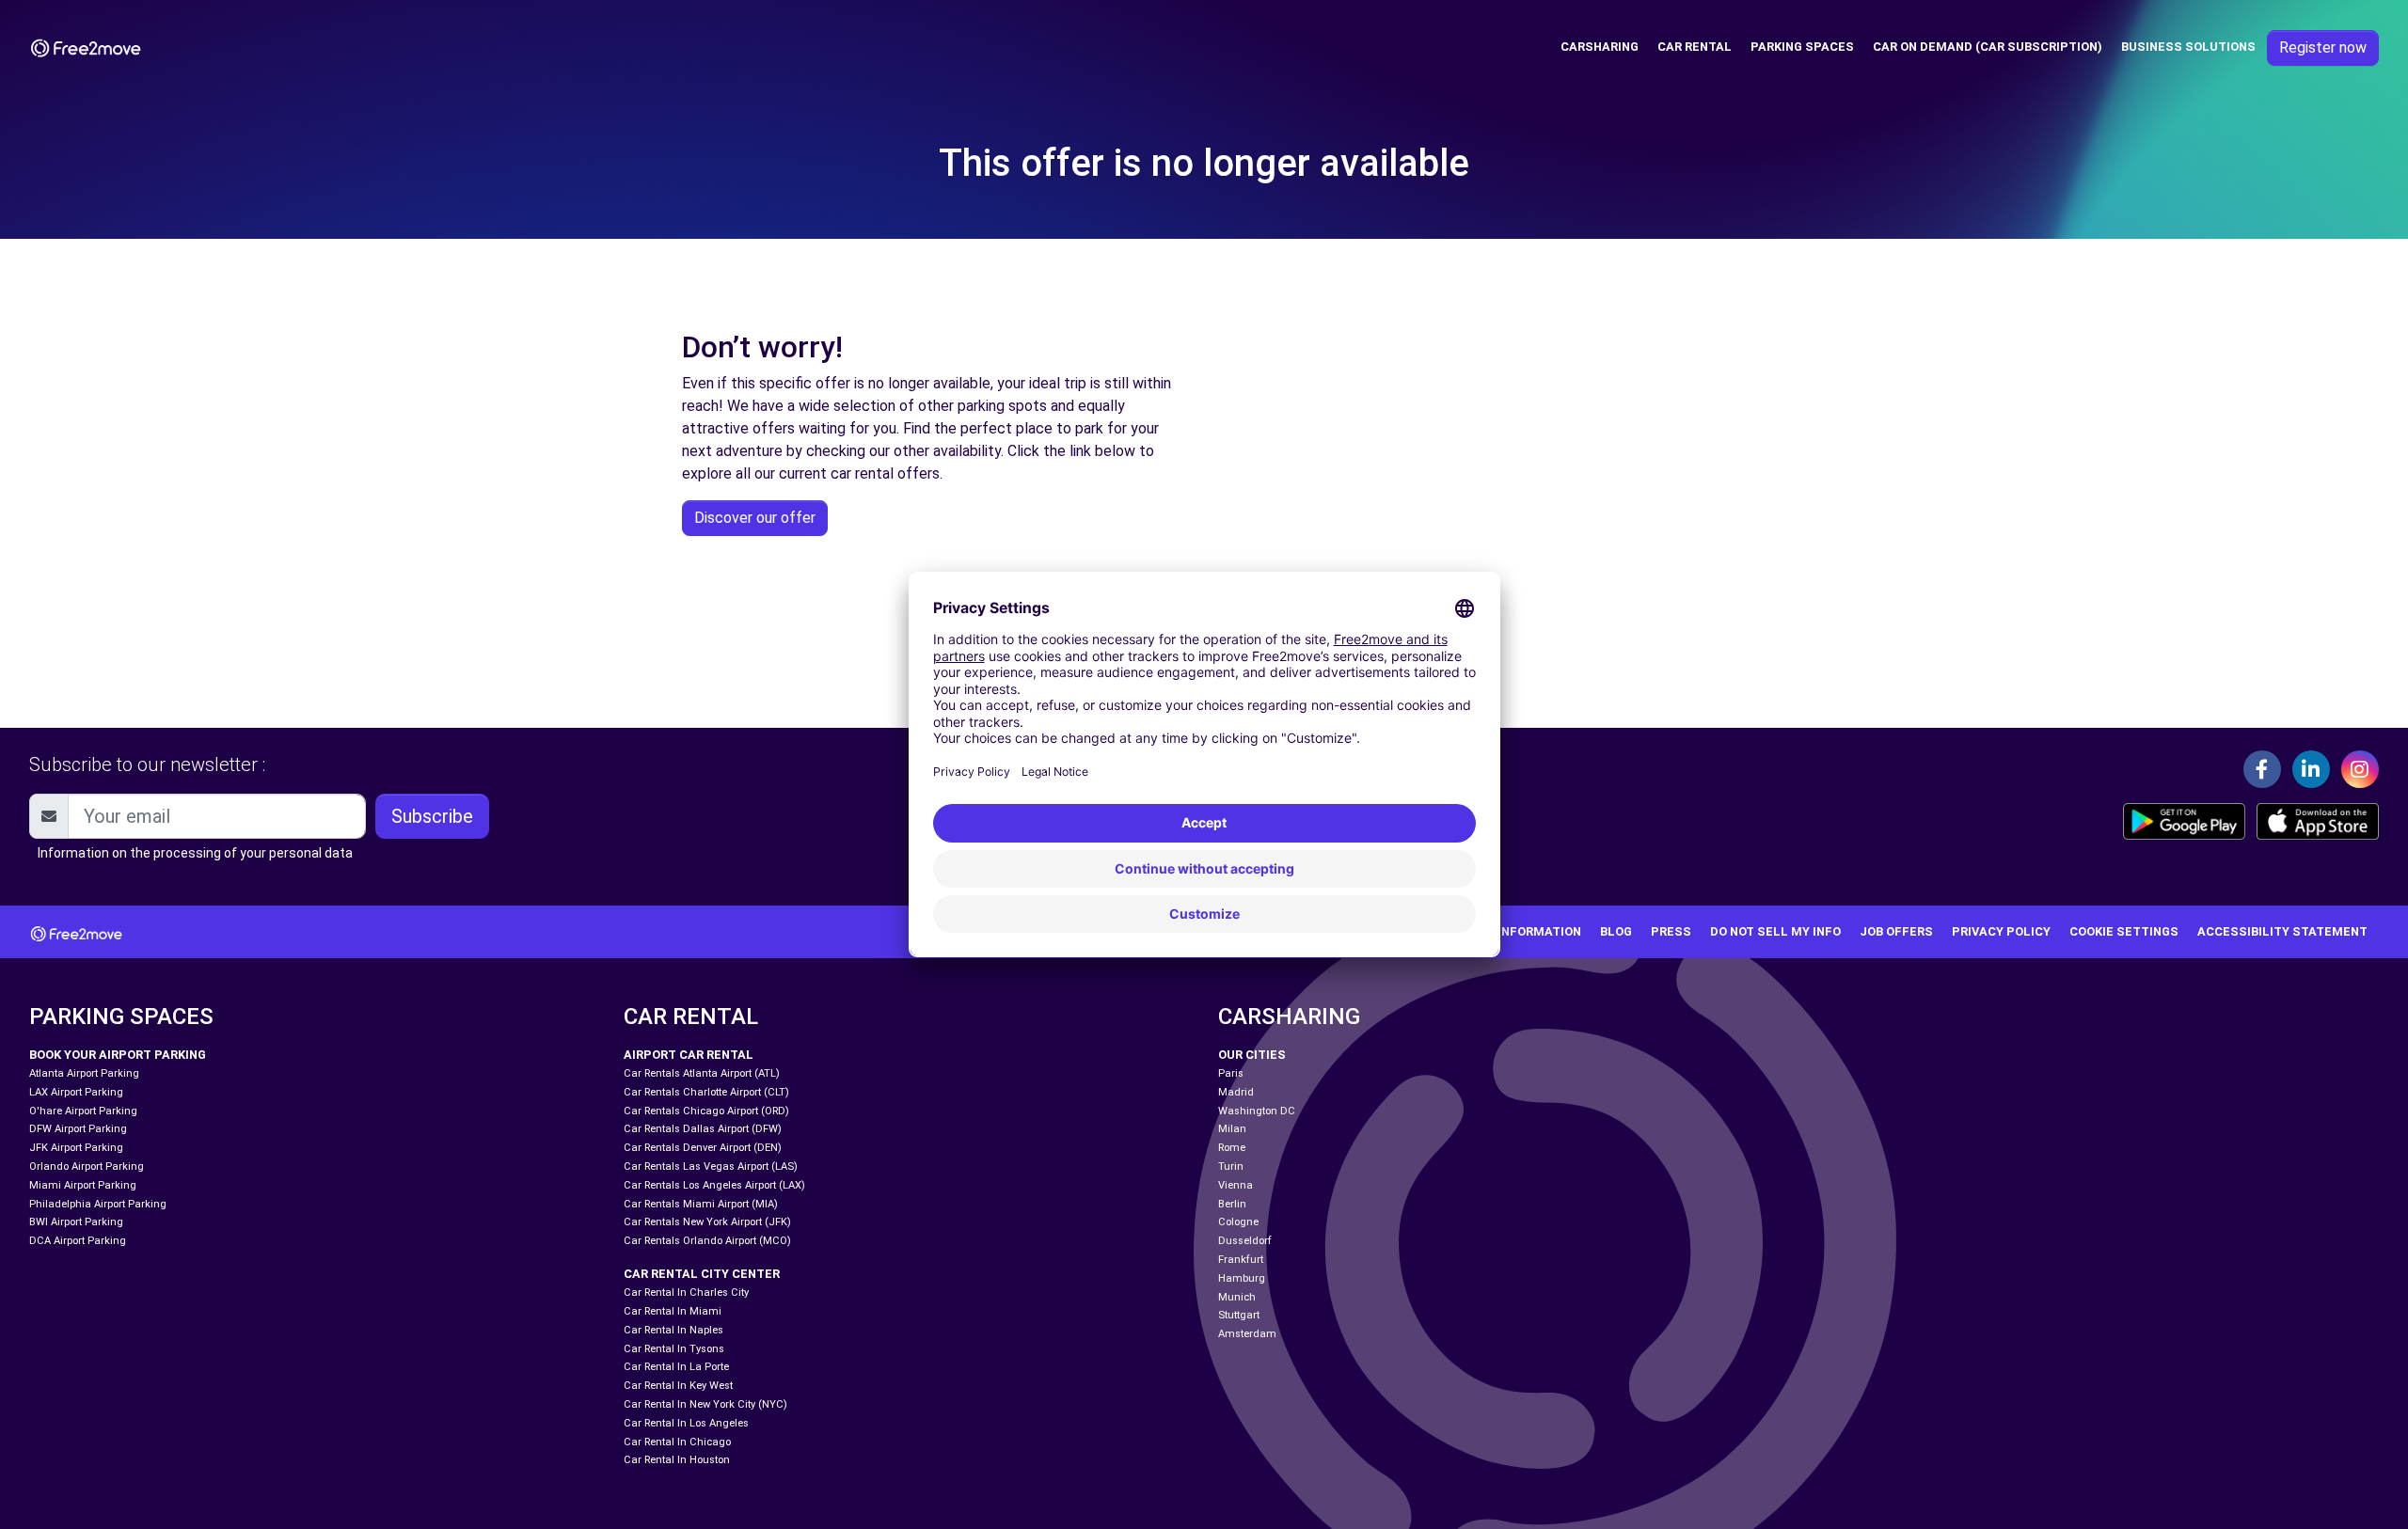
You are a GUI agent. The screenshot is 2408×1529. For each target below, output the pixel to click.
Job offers (1896, 931)
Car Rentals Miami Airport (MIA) (701, 1204)
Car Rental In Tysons (674, 1349)
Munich (1237, 1297)
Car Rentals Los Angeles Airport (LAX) (714, 1185)
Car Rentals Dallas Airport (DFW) (703, 1129)
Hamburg (1242, 1278)
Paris (1231, 1073)
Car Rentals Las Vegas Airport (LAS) (711, 1166)
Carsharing (1600, 47)
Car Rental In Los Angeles (686, 1423)
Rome (1232, 1148)
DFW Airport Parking (78, 1129)
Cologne (1238, 1222)
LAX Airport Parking (76, 1092)
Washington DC (1257, 1111)
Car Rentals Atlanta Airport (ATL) (702, 1073)
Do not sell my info (1775, 931)
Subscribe (432, 816)
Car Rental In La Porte (676, 1367)
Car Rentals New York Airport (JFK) (707, 1222)
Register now (2323, 47)
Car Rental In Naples (673, 1330)
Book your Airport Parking (118, 1055)
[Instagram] (2360, 769)
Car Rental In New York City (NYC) (705, 1404)
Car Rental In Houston (677, 1460)
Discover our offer (755, 518)
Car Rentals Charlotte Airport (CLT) (706, 1092)
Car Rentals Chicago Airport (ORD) (706, 1111)
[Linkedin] (2311, 769)
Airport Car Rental (689, 1055)
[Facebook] (2262, 769)
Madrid (1236, 1092)
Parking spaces (1802, 47)
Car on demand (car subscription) (1988, 47)
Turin (1231, 1166)
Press (1671, 931)
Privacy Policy (2001, 931)
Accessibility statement (2282, 931)
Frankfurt (1241, 1260)
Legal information (1518, 931)
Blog (1616, 931)
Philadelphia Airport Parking (98, 1204)
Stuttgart (1239, 1315)
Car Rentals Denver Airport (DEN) (703, 1148)
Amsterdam (1247, 1334)
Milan (1232, 1129)
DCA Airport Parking (78, 1241)
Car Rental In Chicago (677, 1442)
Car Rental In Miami (673, 1311)
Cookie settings (2124, 931)
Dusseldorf (1245, 1241)
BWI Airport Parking (76, 1222)
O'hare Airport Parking (83, 1111)
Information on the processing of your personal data (195, 853)
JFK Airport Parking (76, 1148)
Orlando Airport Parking (87, 1166)
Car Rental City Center (702, 1274)
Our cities (1252, 1055)
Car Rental (1695, 47)
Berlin (1232, 1204)
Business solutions (2188, 47)
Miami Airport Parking (83, 1185)
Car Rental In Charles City (686, 1293)
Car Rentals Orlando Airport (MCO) (707, 1241)
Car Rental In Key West (678, 1386)
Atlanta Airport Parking (84, 1073)
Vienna (1236, 1185)
